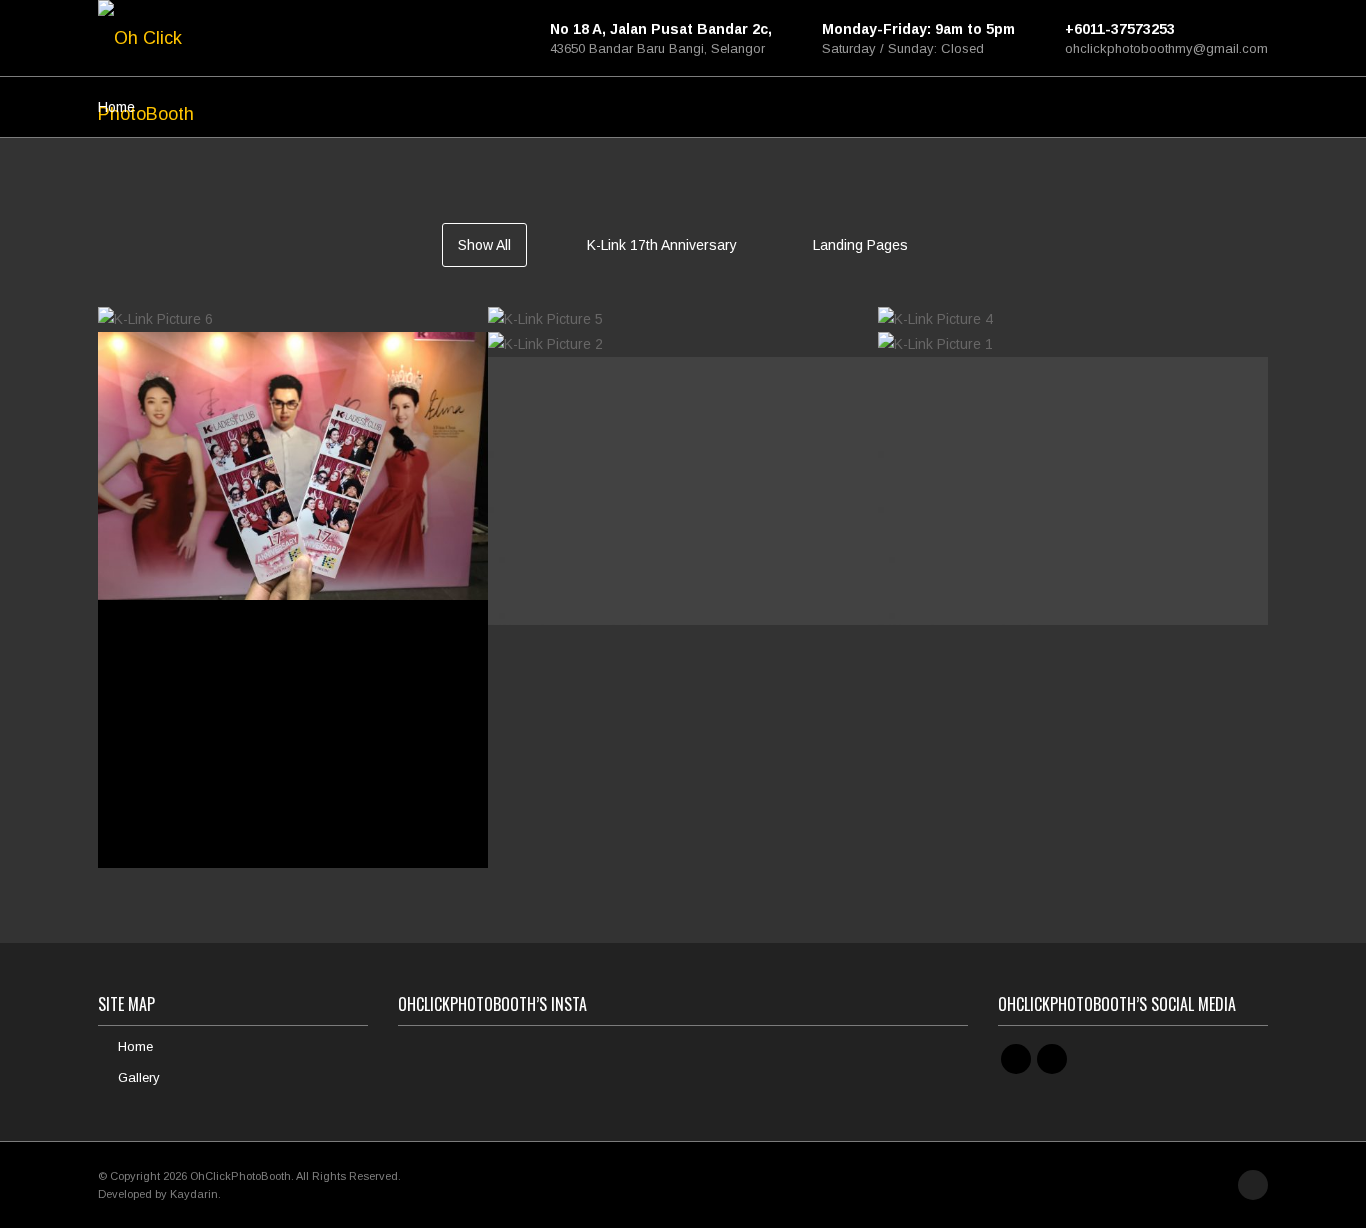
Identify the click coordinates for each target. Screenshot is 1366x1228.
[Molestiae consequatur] (293, 783)
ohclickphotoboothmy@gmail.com (1166, 48)
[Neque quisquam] (1073, 540)
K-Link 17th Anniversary (662, 245)
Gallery (139, 1077)
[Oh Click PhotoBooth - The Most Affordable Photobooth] (153, 38)
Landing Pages (860, 245)
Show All (484, 245)
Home (116, 107)
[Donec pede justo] (683, 540)
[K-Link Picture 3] (293, 503)
